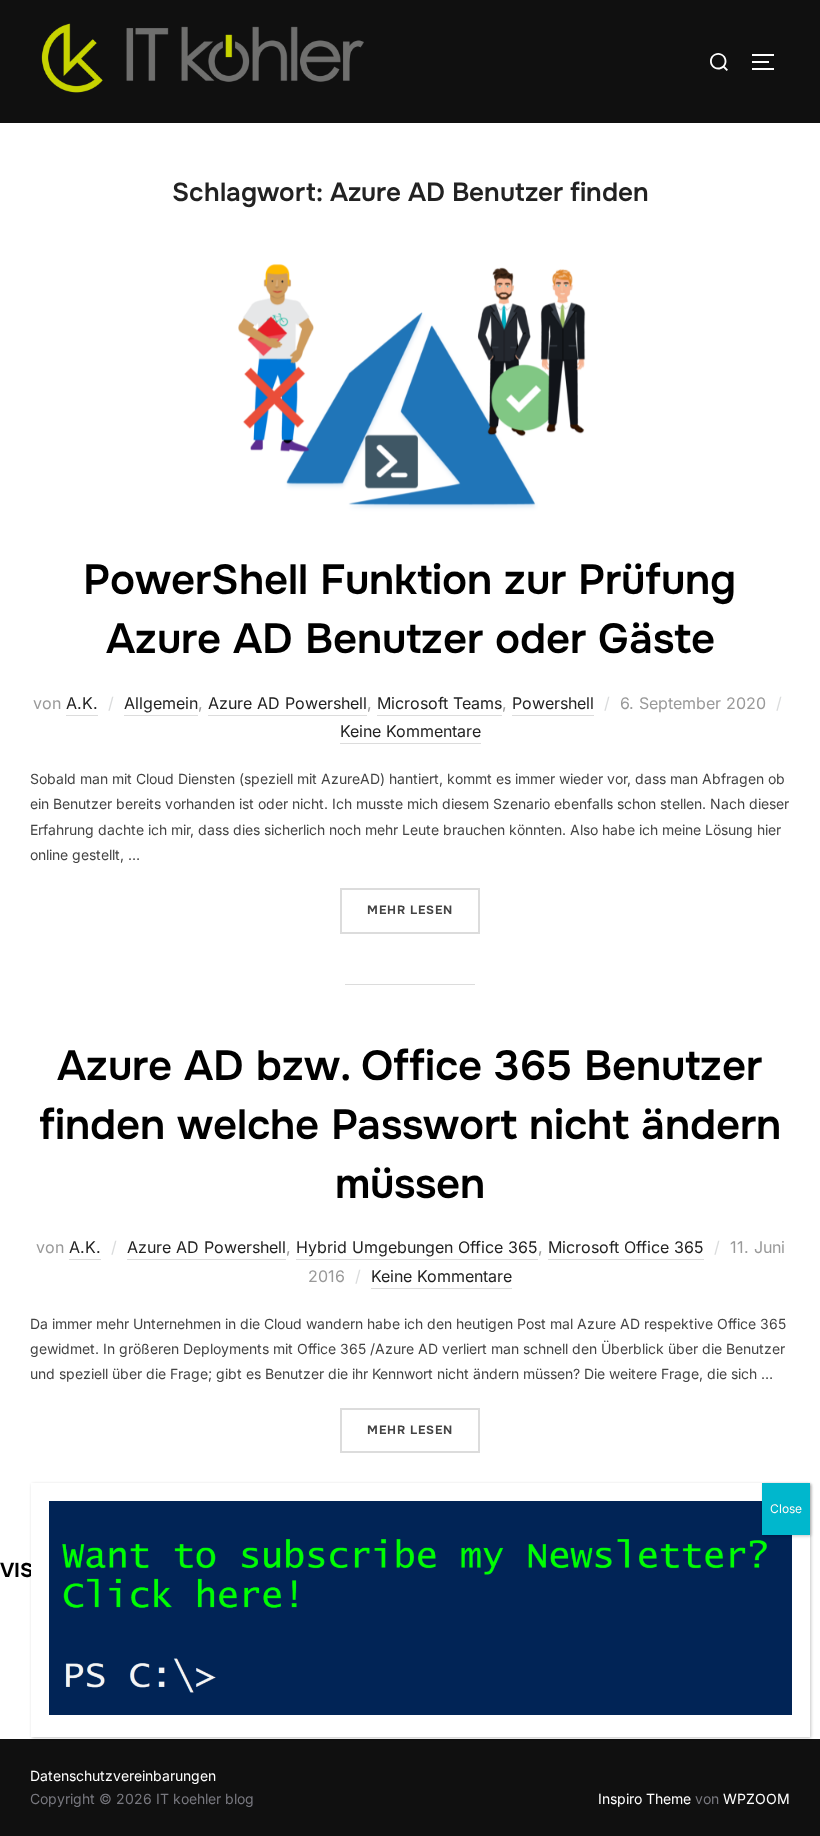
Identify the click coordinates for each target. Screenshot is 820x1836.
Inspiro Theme (644, 1798)
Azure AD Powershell (287, 703)
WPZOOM (756, 1798)
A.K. (82, 703)
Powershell (553, 703)
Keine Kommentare (410, 731)
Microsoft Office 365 (626, 1247)
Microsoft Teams (439, 703)
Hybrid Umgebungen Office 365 (417, 1247)
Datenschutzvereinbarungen (123, 1775)
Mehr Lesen (423, 909)
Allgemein (161, 703)
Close (786, 1508)
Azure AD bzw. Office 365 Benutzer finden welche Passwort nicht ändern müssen (410, 1125)
